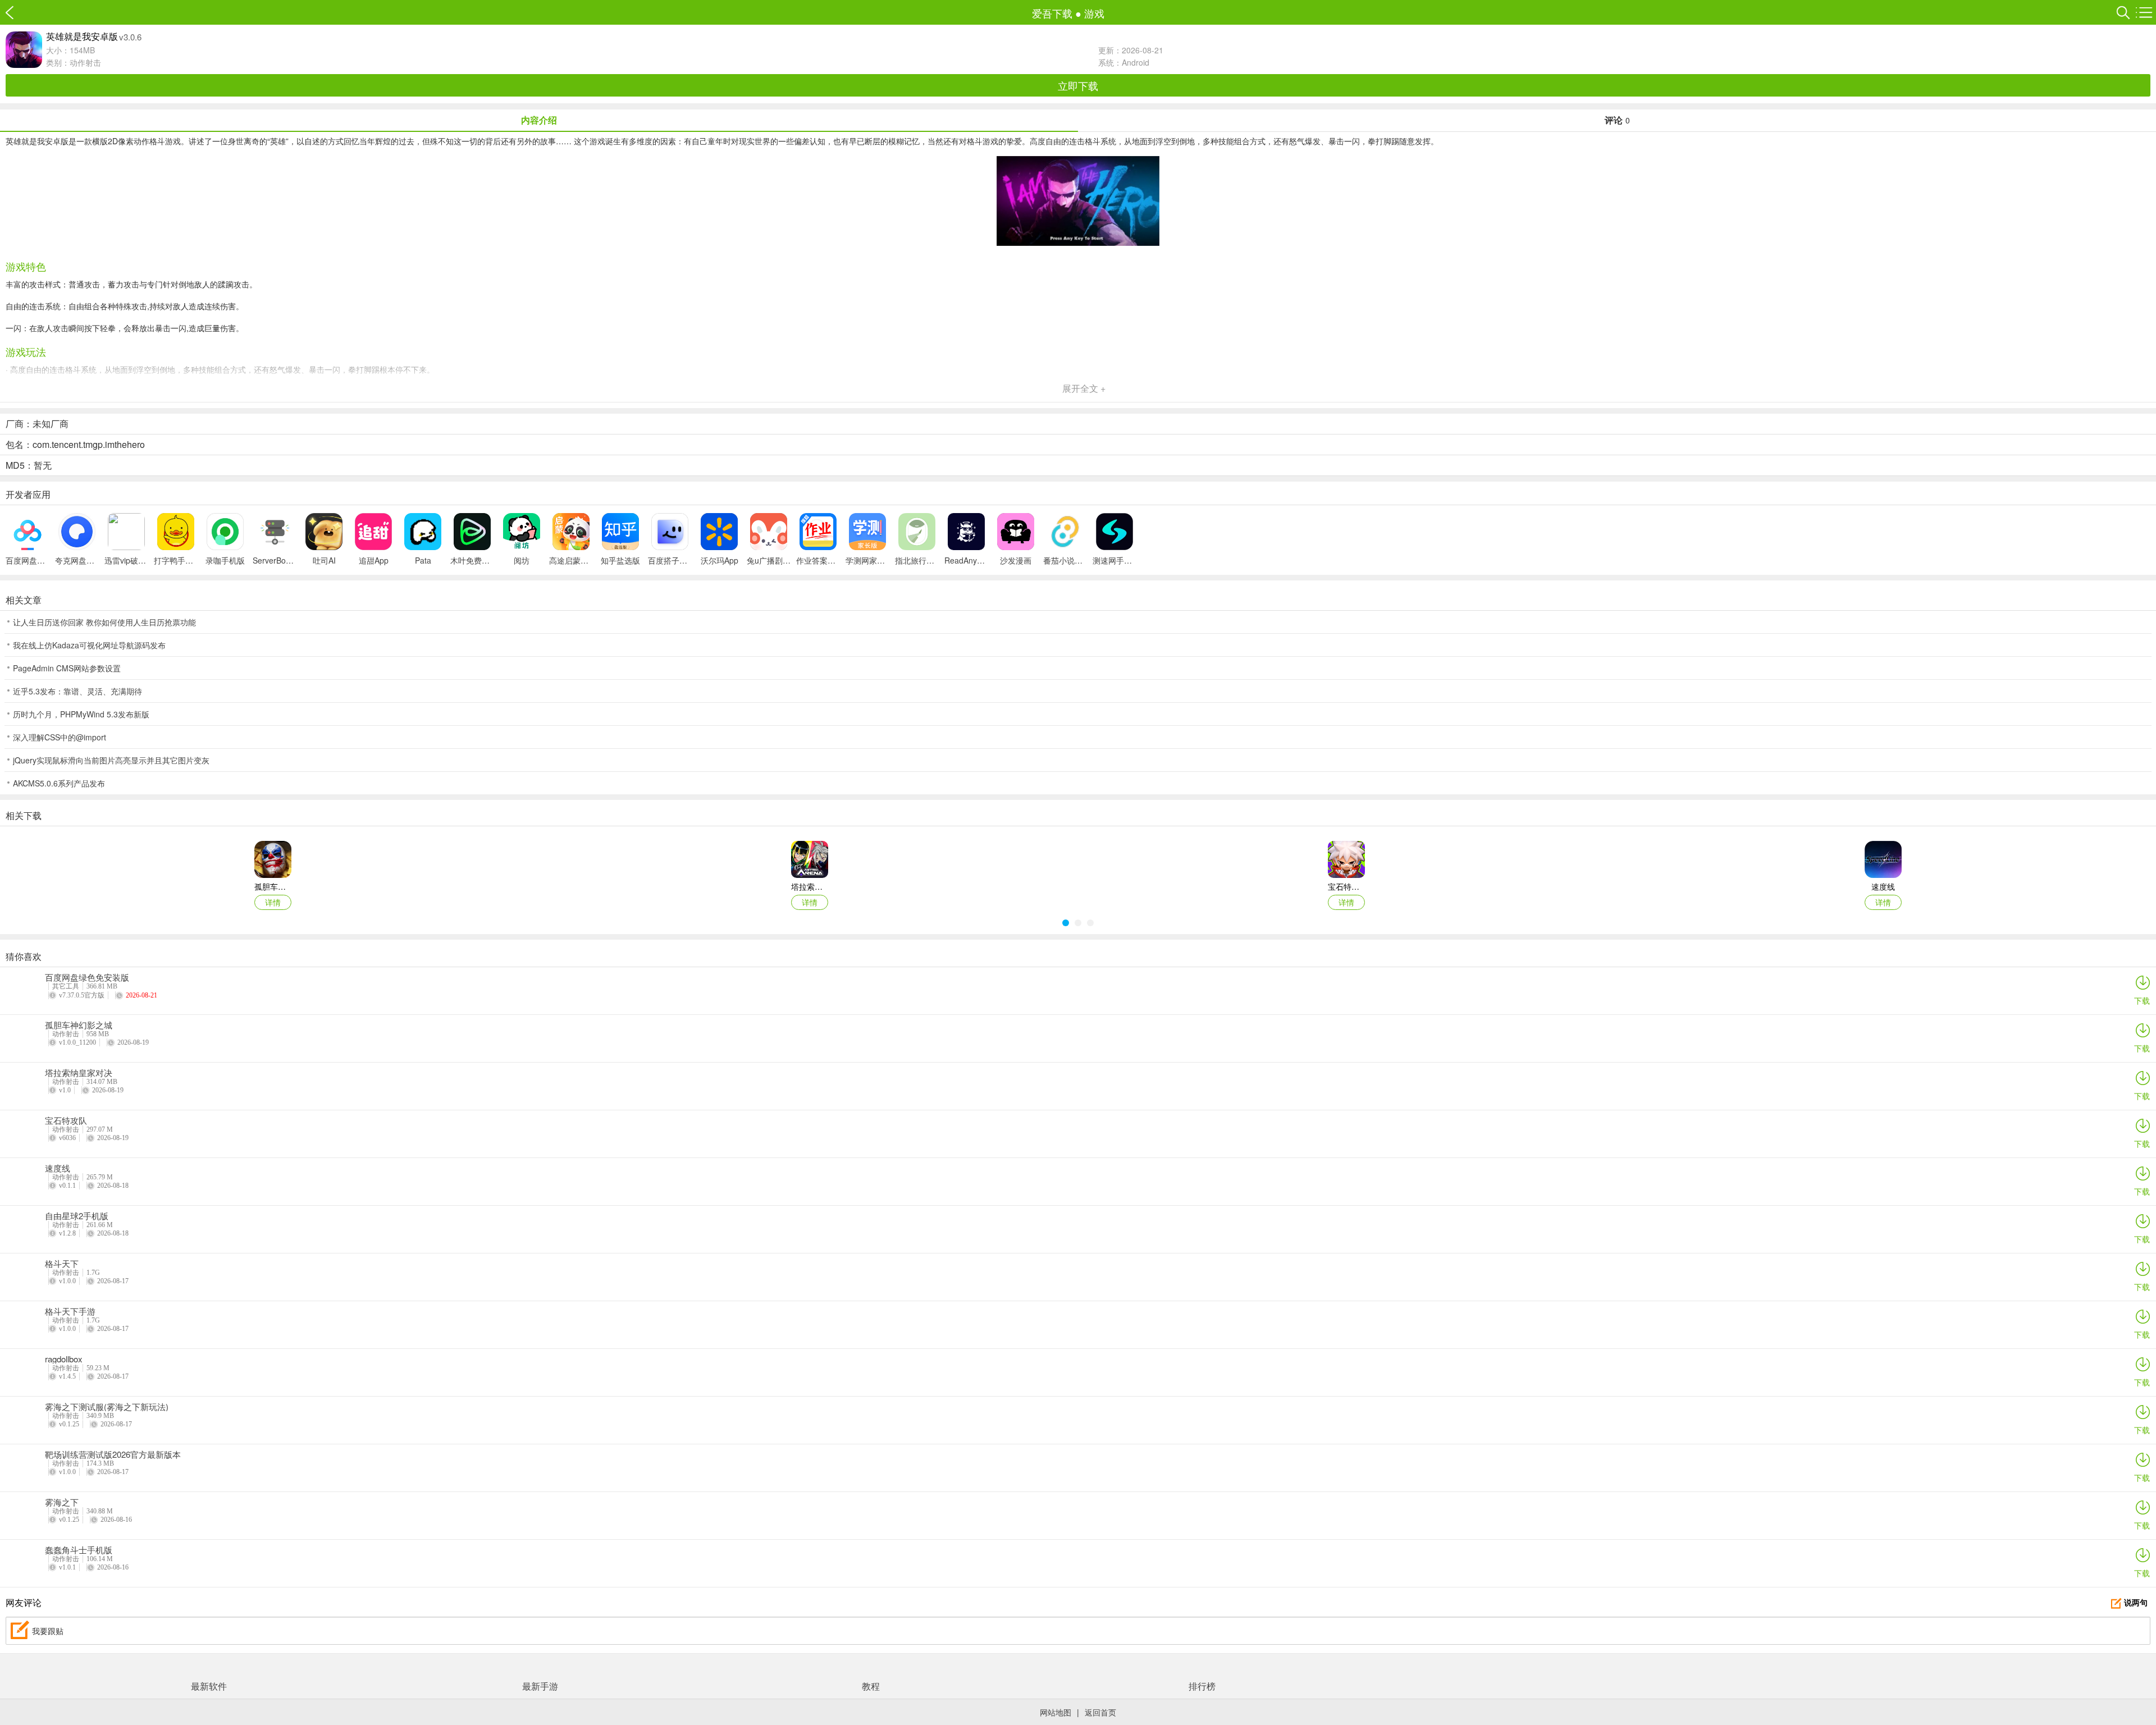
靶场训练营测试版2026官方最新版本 (113, 1454)
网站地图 (1056, 1712)
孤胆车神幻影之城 (79, 1025)
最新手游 (540, 1686)
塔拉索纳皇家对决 (79, 1073)
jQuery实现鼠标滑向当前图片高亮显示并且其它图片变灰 (111, 760)
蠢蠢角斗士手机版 (79, 1550)
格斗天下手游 (70, 1311)
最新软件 (209, 1686)
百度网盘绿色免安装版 (87, 977)
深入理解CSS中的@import (60, 737)
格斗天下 (62, 1264)
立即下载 (1078, 85)
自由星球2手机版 (77, 1216)
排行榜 (1202, 1686)
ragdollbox (64, 1359)
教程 (871, 1686)
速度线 (58, 1168)
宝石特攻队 (66, 1120)
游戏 (1094, 13)
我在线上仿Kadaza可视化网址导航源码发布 (89, 645)
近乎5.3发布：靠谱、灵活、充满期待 (77, 691)
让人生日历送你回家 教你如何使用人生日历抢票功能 (104, 622)
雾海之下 (62, 1502)
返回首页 (1100, 1712)
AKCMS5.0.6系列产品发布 (59, 783)
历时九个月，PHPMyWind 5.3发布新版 (81, 714)
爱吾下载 (15, 13)
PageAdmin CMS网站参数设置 (67, 668)
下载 (2142, 1000)
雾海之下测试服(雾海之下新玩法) (107, 1407)
